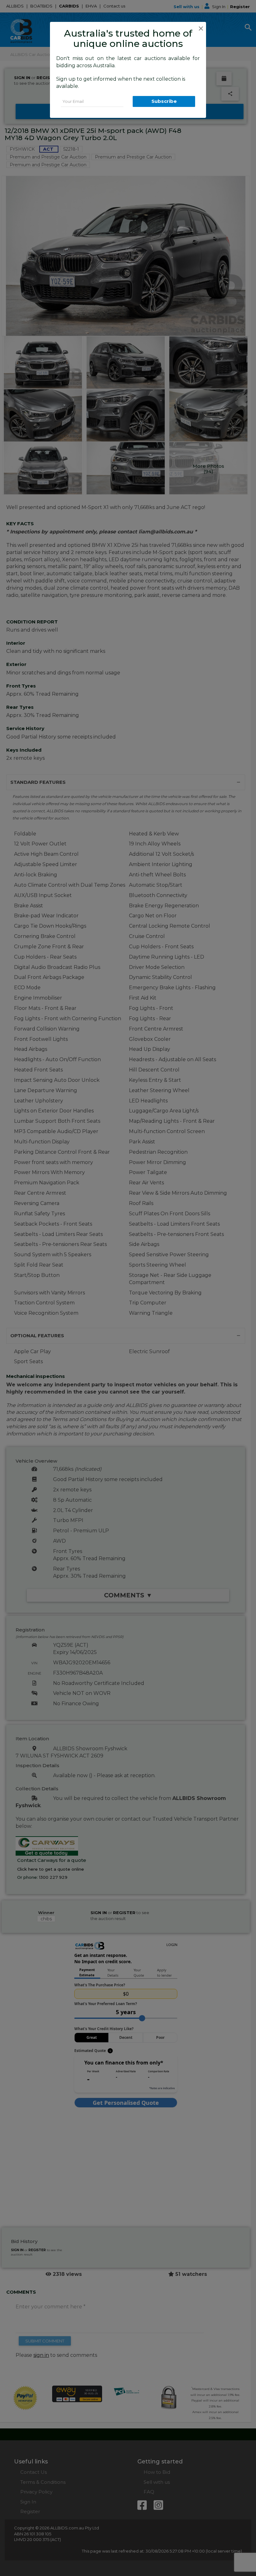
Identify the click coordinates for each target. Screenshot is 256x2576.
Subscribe (164, 101)
